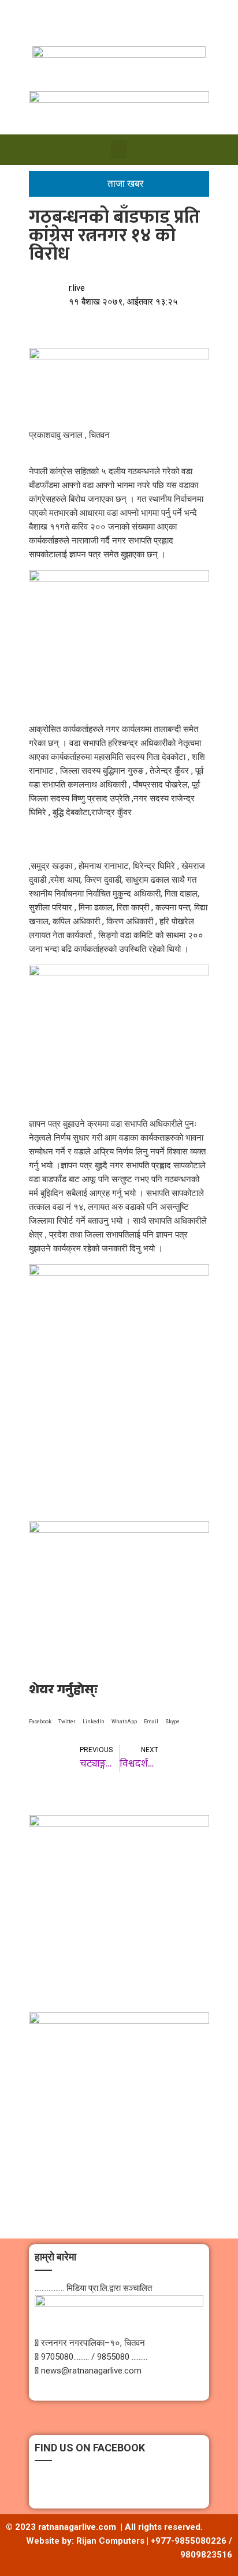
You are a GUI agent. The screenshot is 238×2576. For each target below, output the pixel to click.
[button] (119, 150)
